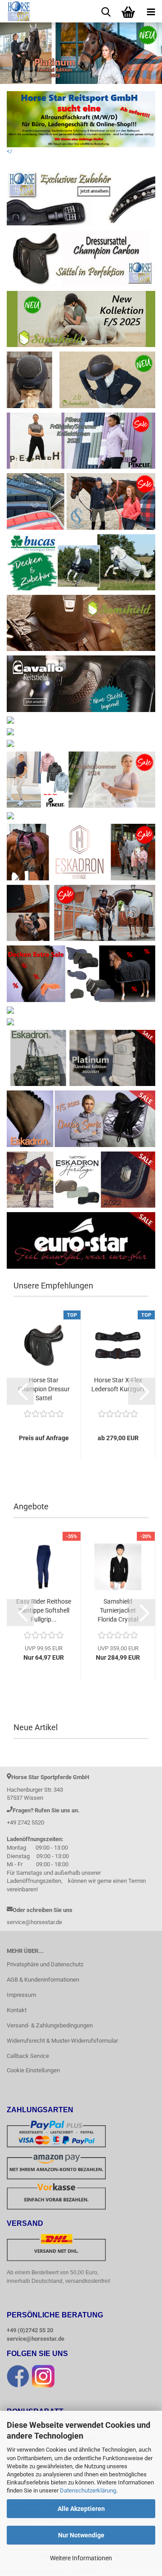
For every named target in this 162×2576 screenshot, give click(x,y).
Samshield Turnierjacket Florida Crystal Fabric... (118, 1611)
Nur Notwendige (81, 2535)
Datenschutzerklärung (88, 2490)
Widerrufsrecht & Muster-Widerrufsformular (62, 2041)
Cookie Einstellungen (33, 2070)
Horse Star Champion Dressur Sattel (44, 1389)
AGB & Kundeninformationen (43, 1980)
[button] (20, 1391)
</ (9, 151)
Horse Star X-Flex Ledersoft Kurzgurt (118, 1385)
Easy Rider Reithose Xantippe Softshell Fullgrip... (44, 1610)
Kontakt (17, 2010)
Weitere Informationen (81, 2558)
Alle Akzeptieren (81, 2509)
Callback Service (28, 2056)
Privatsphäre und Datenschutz (45, 1964)
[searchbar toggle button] (106, 11)
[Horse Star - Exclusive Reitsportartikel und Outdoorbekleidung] (16, 11)
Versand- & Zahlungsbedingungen (50, 2025)
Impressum (21, 1995)
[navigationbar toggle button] (151, 11)
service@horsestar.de (36, 2339)
